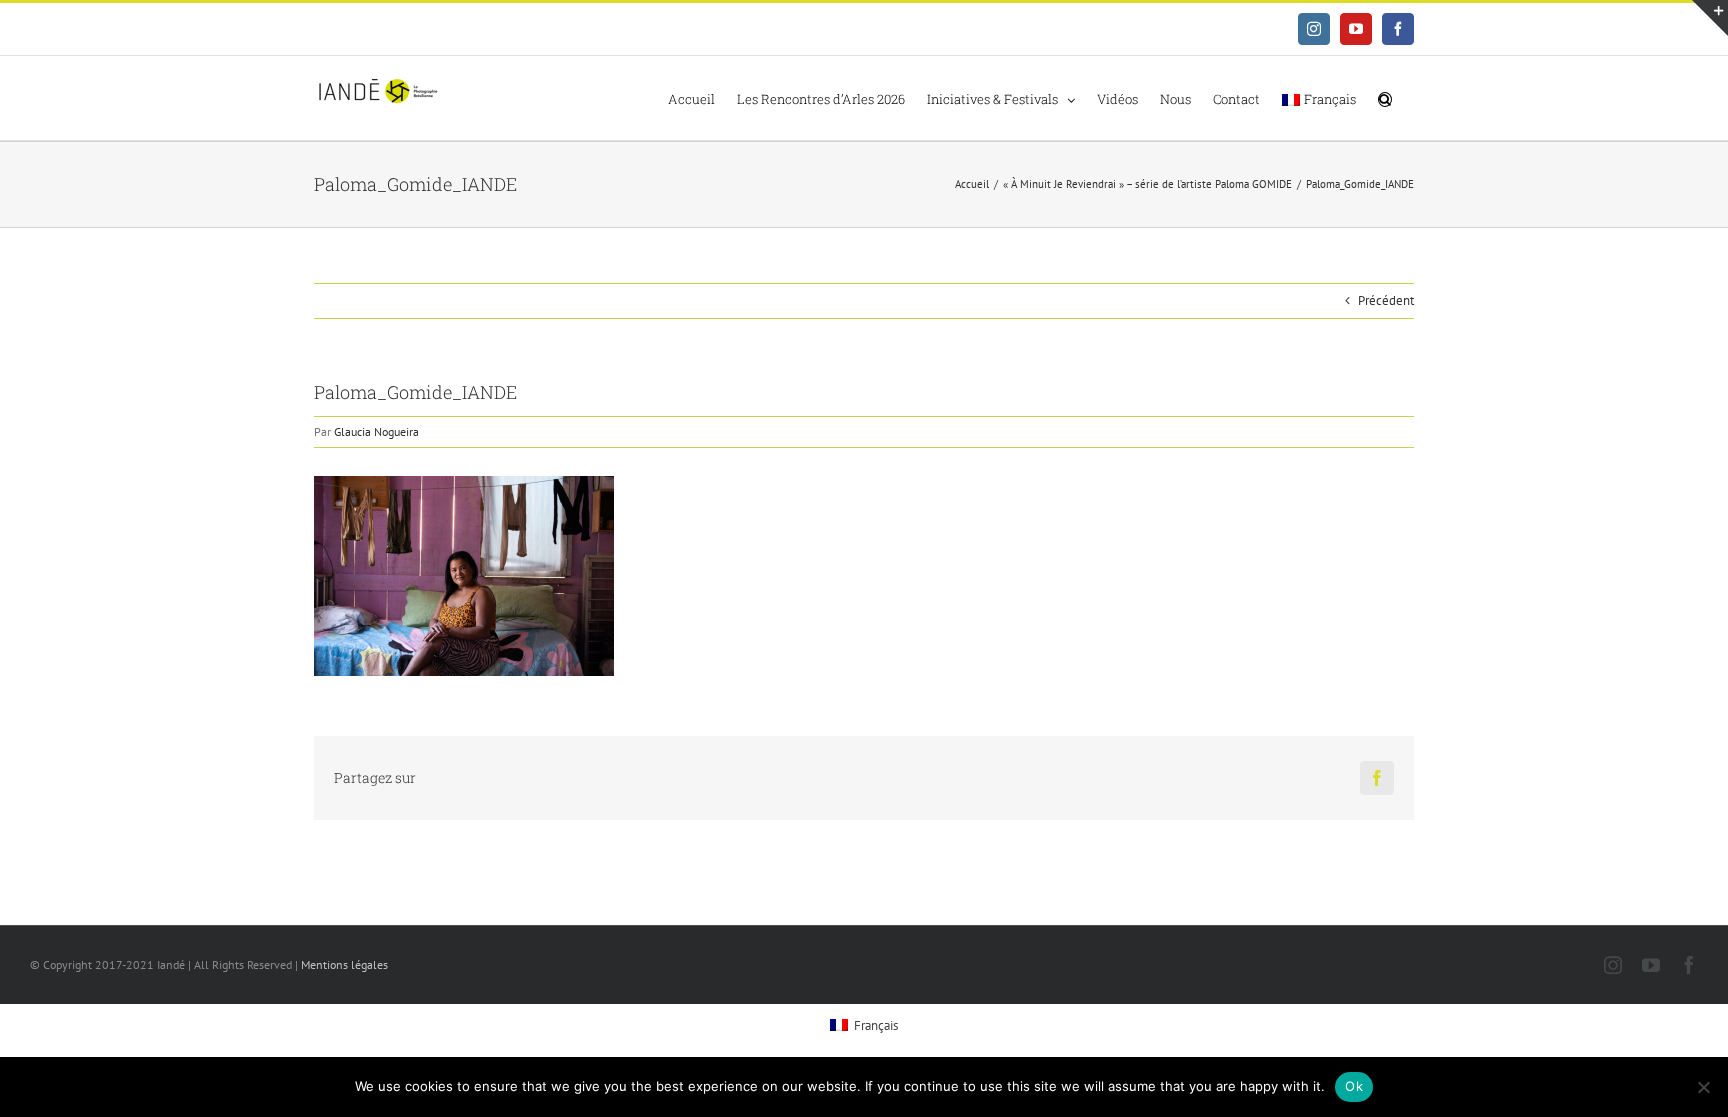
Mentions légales (344, 964)
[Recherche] (1385, 98)
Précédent (1386, 300)
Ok (1354, 1086)
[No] (1703, 1087)
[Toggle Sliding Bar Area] (1710, 18)
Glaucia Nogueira (376, 431)
